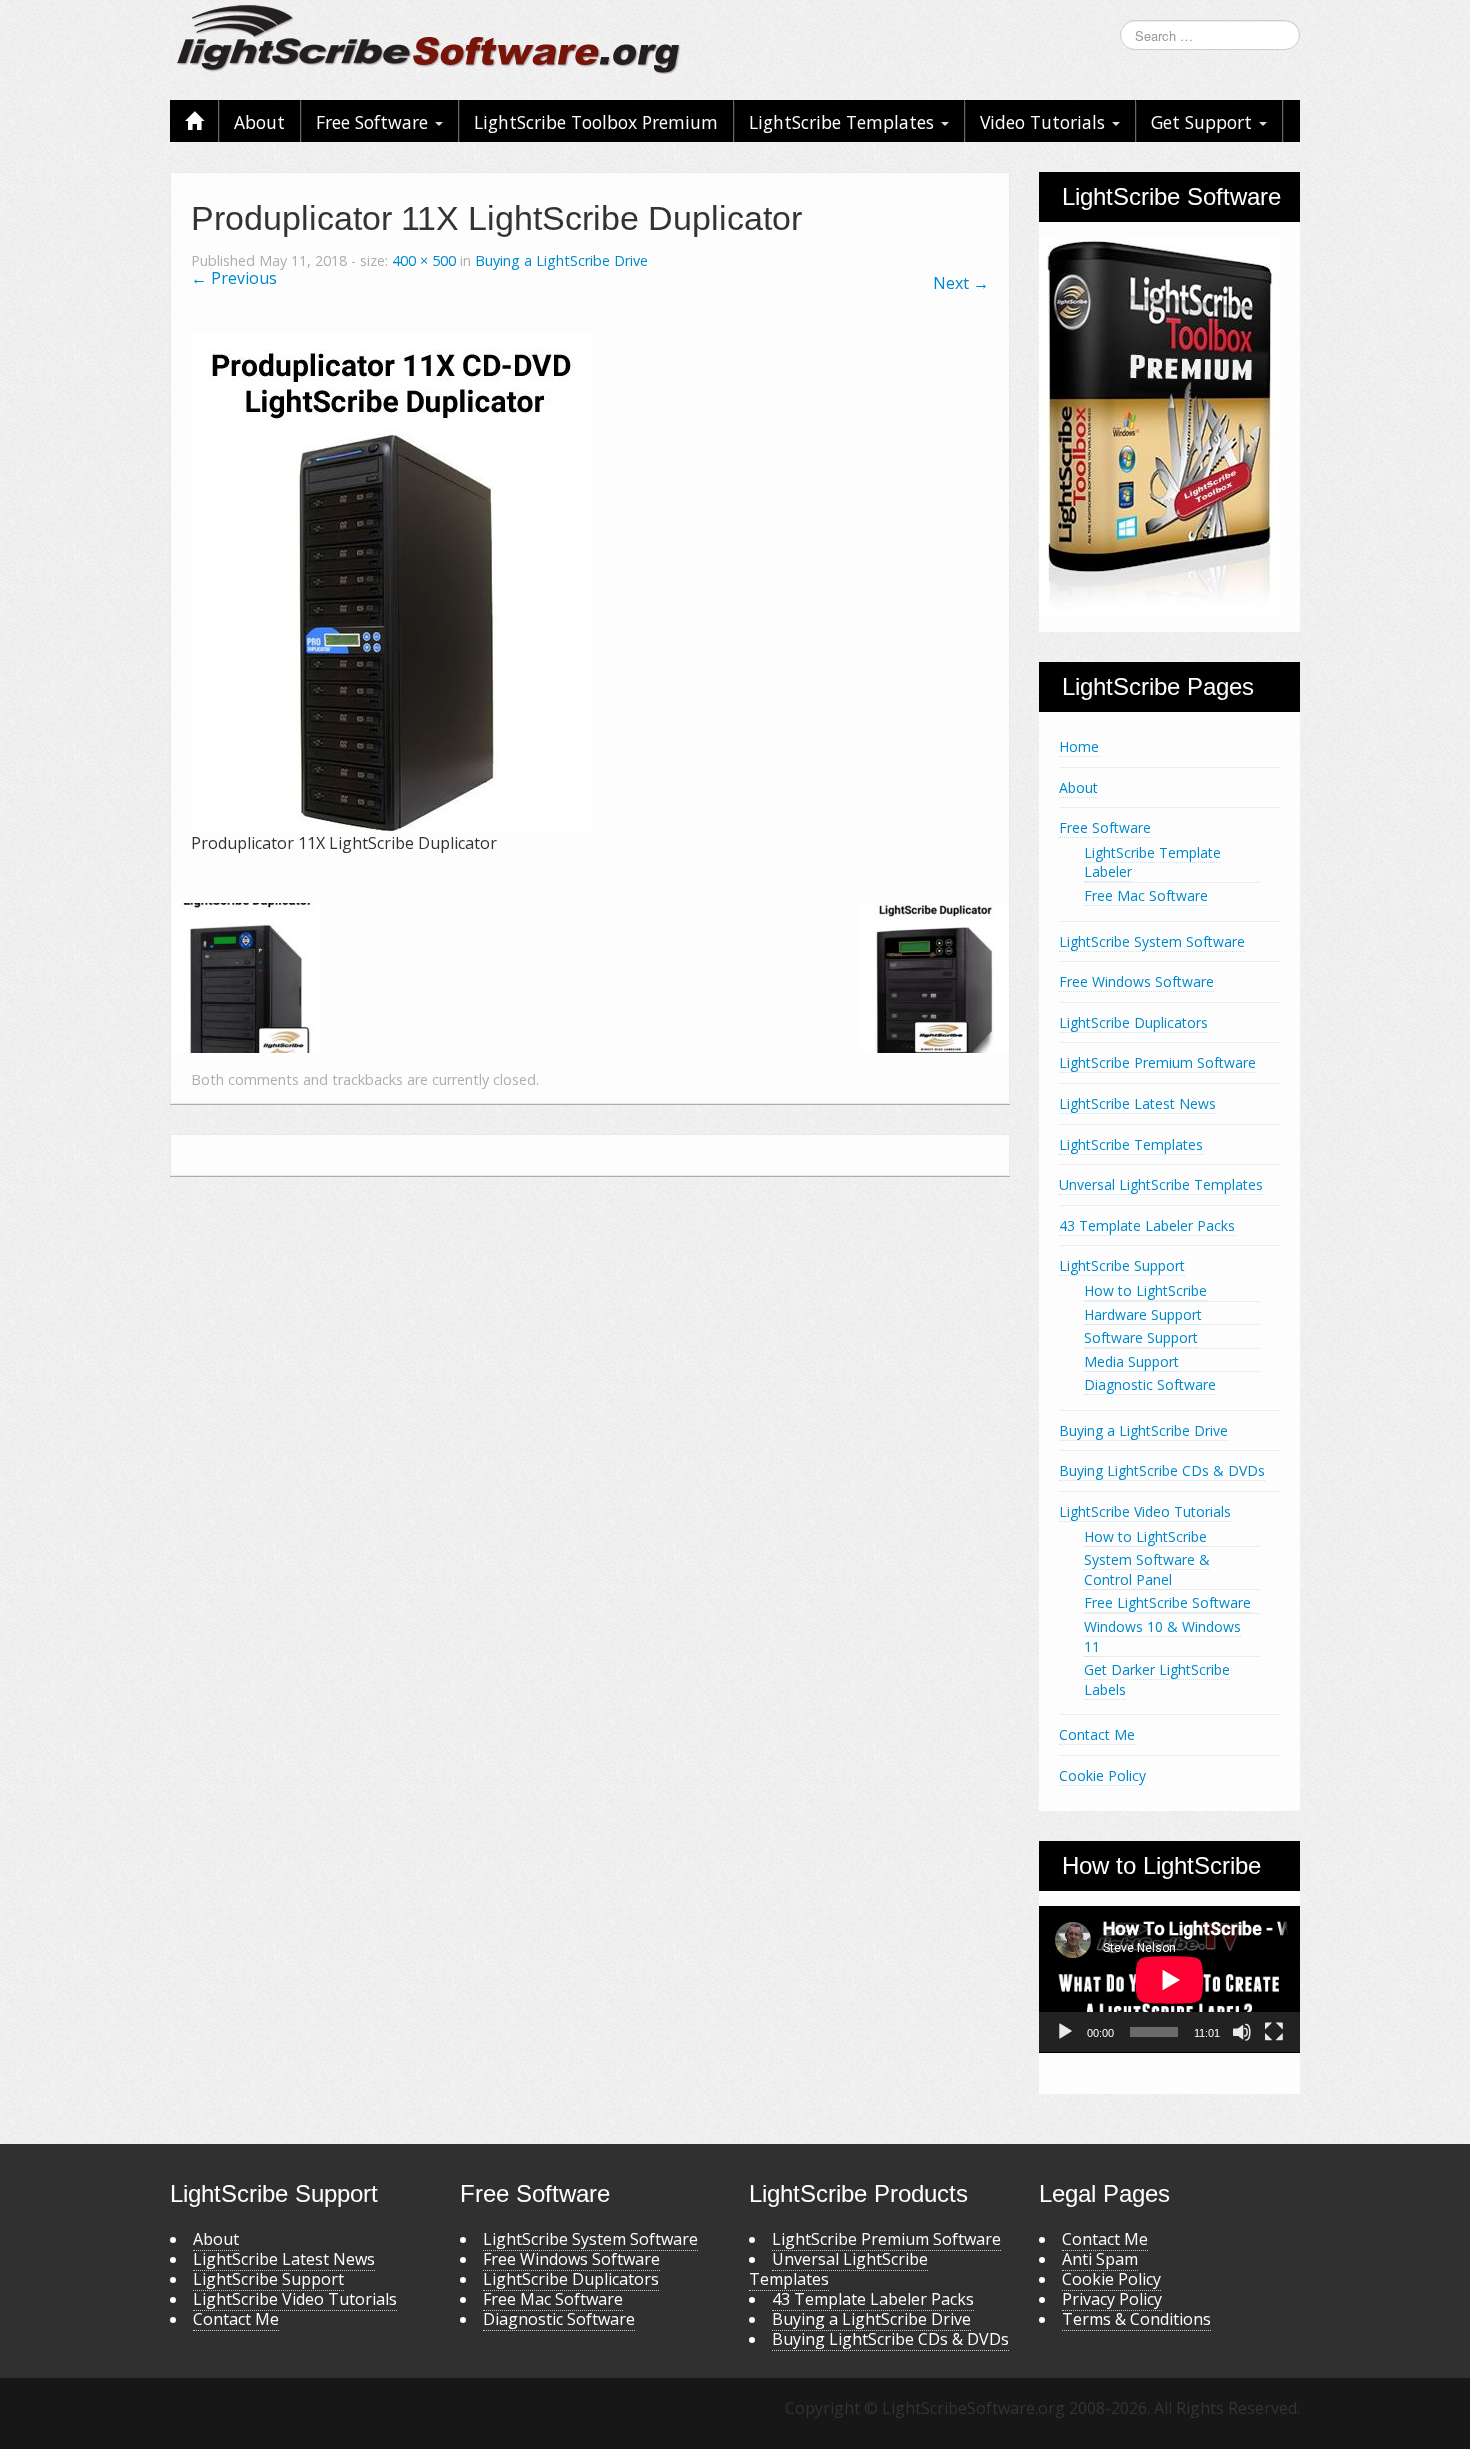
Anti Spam (1100, 2259)
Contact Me (1097, 1734)
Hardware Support (1143, 1314)
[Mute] (1242, 2032)
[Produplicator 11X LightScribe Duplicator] (391, 581)
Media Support (1131, 1361)
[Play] (1065, 2032)
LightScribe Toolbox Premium (596, 122)
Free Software (374, 122)
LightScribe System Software (1152, 941)
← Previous (234, 278)
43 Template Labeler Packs (1147, 1225)
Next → (961, 283)
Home (1079, 746)
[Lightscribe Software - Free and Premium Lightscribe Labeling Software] (430, 38)
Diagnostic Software (1150, 1384)
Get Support (1204, 122)
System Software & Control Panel (1147, 1569)
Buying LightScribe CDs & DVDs (1162, 1470)
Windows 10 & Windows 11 (1162, 1636)
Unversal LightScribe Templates (1161, 1184)
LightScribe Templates (844, 122)
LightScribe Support (1122, 1265)
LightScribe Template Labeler (1152, 862)
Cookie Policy (1102, 1775)
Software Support (1141, 1337)
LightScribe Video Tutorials (1145, 1511)
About (259, 122)
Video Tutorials (1045, 122)
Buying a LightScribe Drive (561, 260)
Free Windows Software (1136, 981)
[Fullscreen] (1274, 2032)
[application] (1169, 1979)
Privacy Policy (1112, 2299)
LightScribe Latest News (1137, 1103)
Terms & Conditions (1136, 2319)
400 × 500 (424, 260)
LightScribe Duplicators (1133, 1022)
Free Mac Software (1146, 895)
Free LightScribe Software (1167, 1602)
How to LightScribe (1145, 1290)
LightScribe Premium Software (1157, 1062)
